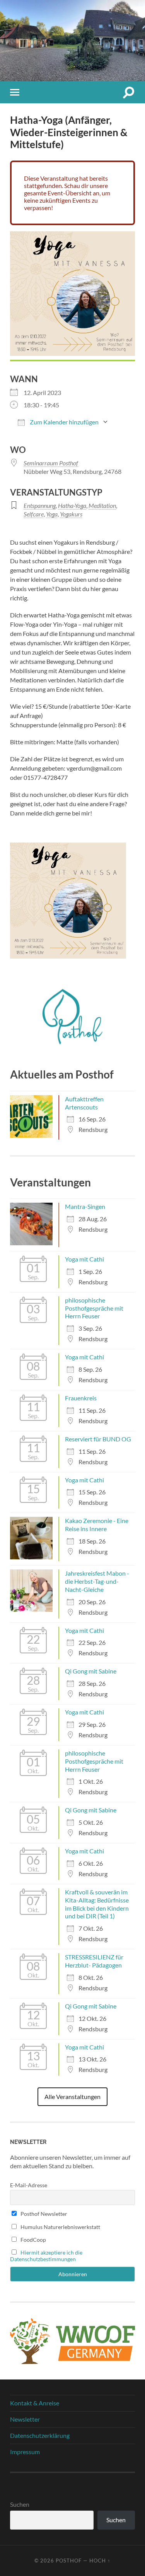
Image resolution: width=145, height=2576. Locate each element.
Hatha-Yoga (72, 505)
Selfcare (34, 514)
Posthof (69, 2561)
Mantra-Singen (85, 1206)
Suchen (20, 2504)
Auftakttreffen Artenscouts (84, 1103)
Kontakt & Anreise (35, 2403)
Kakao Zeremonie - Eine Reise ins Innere (97, 1525)
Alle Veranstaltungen (72, 2097)
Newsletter (25, 2419)
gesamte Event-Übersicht (58, 193)
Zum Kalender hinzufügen (64, 422)
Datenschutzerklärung (40, 2435)
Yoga (52, 514)
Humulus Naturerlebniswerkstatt (60, 2227)
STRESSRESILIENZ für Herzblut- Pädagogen (94, 1961)
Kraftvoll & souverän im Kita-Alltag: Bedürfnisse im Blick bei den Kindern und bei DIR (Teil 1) (97, 1904)
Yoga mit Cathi (84, 1259)
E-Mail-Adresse (29, 2185)
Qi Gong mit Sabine (91, 1671)
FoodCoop (33, 2240)
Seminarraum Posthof (51, 463)
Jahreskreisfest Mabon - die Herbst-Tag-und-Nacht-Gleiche (97, 1581)
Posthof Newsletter (43, 2214)
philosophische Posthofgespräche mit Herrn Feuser (94, 1308)
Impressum (25, 2452)
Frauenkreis (81, 1398)
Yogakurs (71, 514)
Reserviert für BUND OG (98, 1439)
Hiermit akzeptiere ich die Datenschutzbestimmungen (46, 2256)
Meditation (102, 505)
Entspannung (40, 505)
